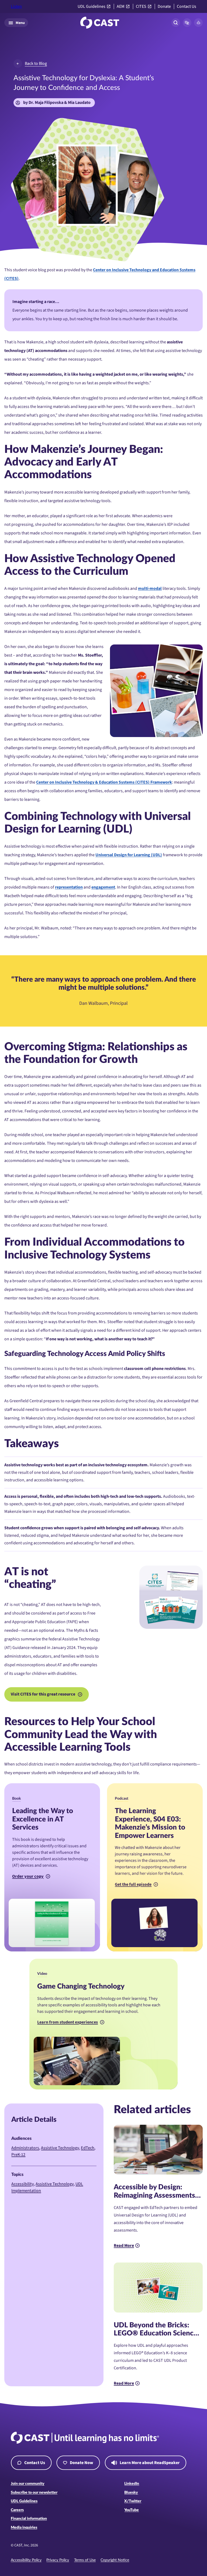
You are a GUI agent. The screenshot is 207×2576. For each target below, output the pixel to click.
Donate (164, 7)
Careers (17, 2510)
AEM (121, 7)
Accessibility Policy (26, 2560)
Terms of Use (85, 2560)
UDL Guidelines (92, 7)
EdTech (88, 2148)
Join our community (28, 2484)
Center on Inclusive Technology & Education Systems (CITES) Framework (104, 782)
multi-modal (150, 589)
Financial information (29, 2519)
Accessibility (23, 2184)
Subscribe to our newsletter (34, 2493)
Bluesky (131, 2493)
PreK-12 (18, 2155)
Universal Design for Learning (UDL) (129, 855)
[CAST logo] (100, 23)
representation (69, 887)
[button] (187, 23)
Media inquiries (24, 2528)
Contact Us (187, 7)
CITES (141, 7)
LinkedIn (132, 2484)
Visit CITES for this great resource (43, 1694)
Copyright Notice (115, 2560)
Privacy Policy (58, 2560)
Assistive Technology (60, 2148)
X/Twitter (133, 2501)
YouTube (132, 2510)
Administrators (25, 2148)
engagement (103, 887)
